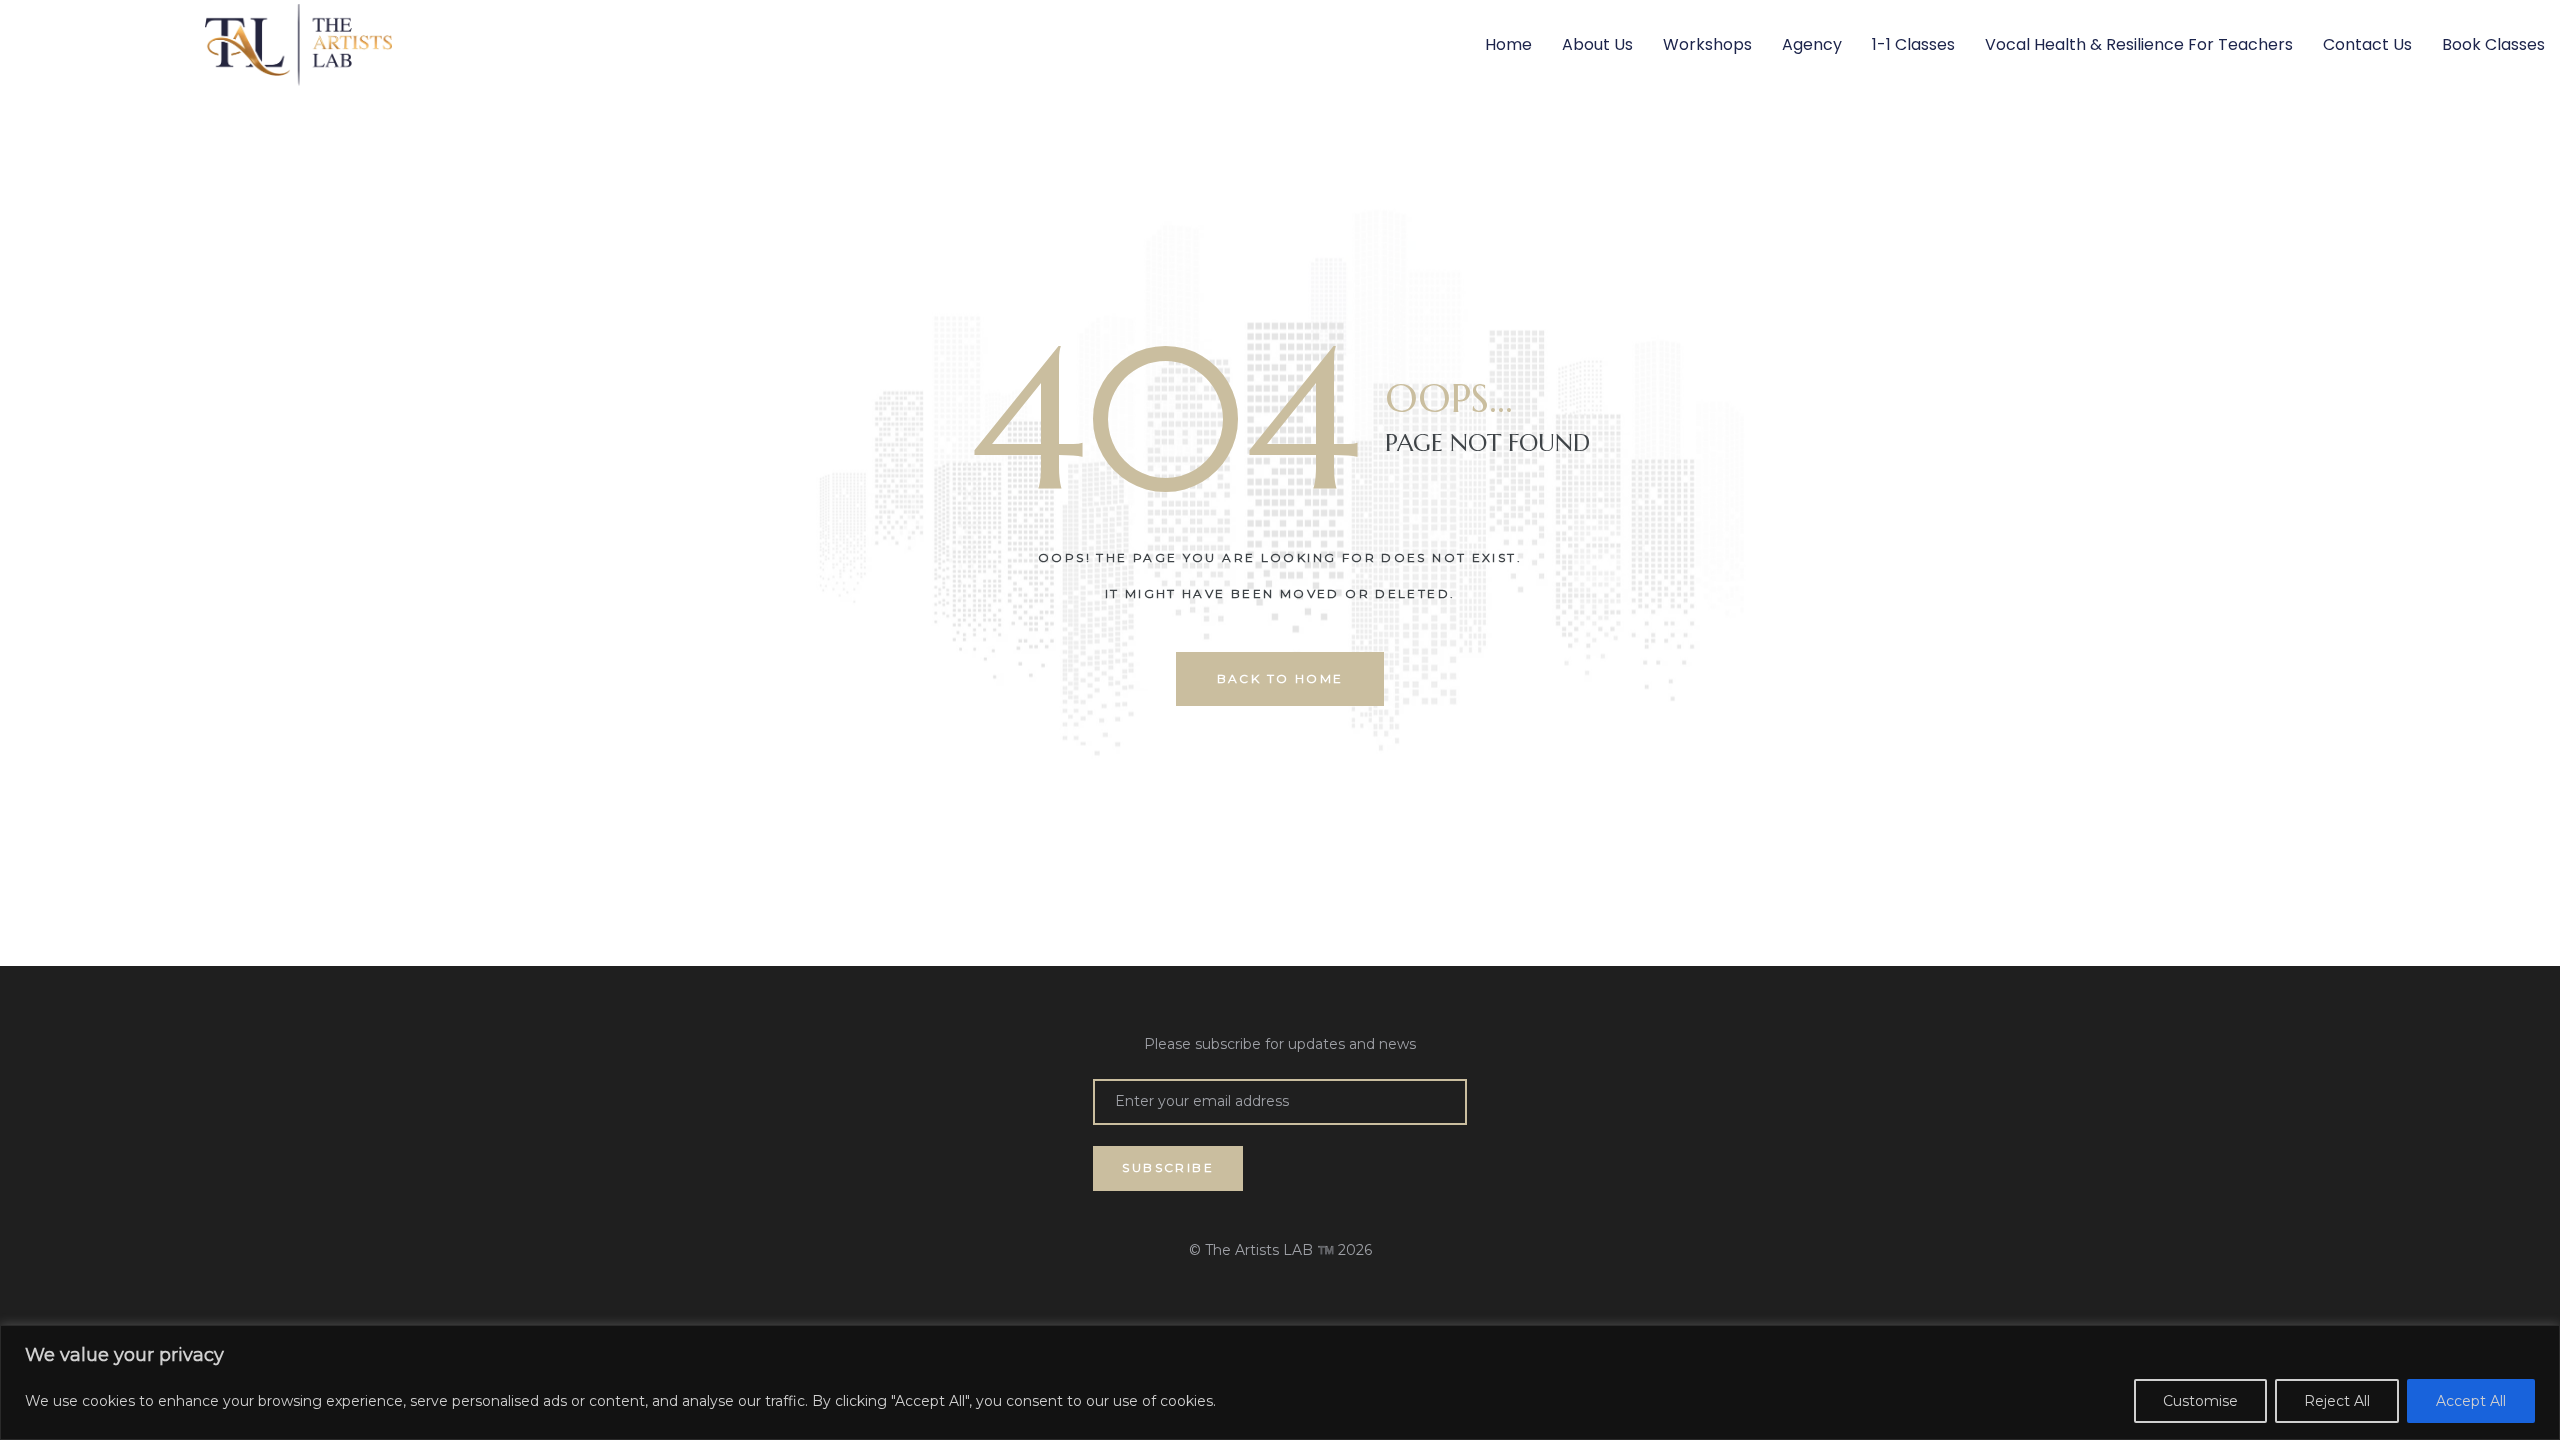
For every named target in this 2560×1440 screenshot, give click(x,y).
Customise (2200, 1401)
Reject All (2337, 1401)
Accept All (2471, 1401)
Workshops (1707, 44)
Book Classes (2493, 44)
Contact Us (2367, 44)
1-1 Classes (1913, 44)
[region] (1280, 1382)
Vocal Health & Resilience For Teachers (2139, 44)
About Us (1597, 44)
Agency (1812, 44)
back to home (1280, 678)
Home (1508, 44)
